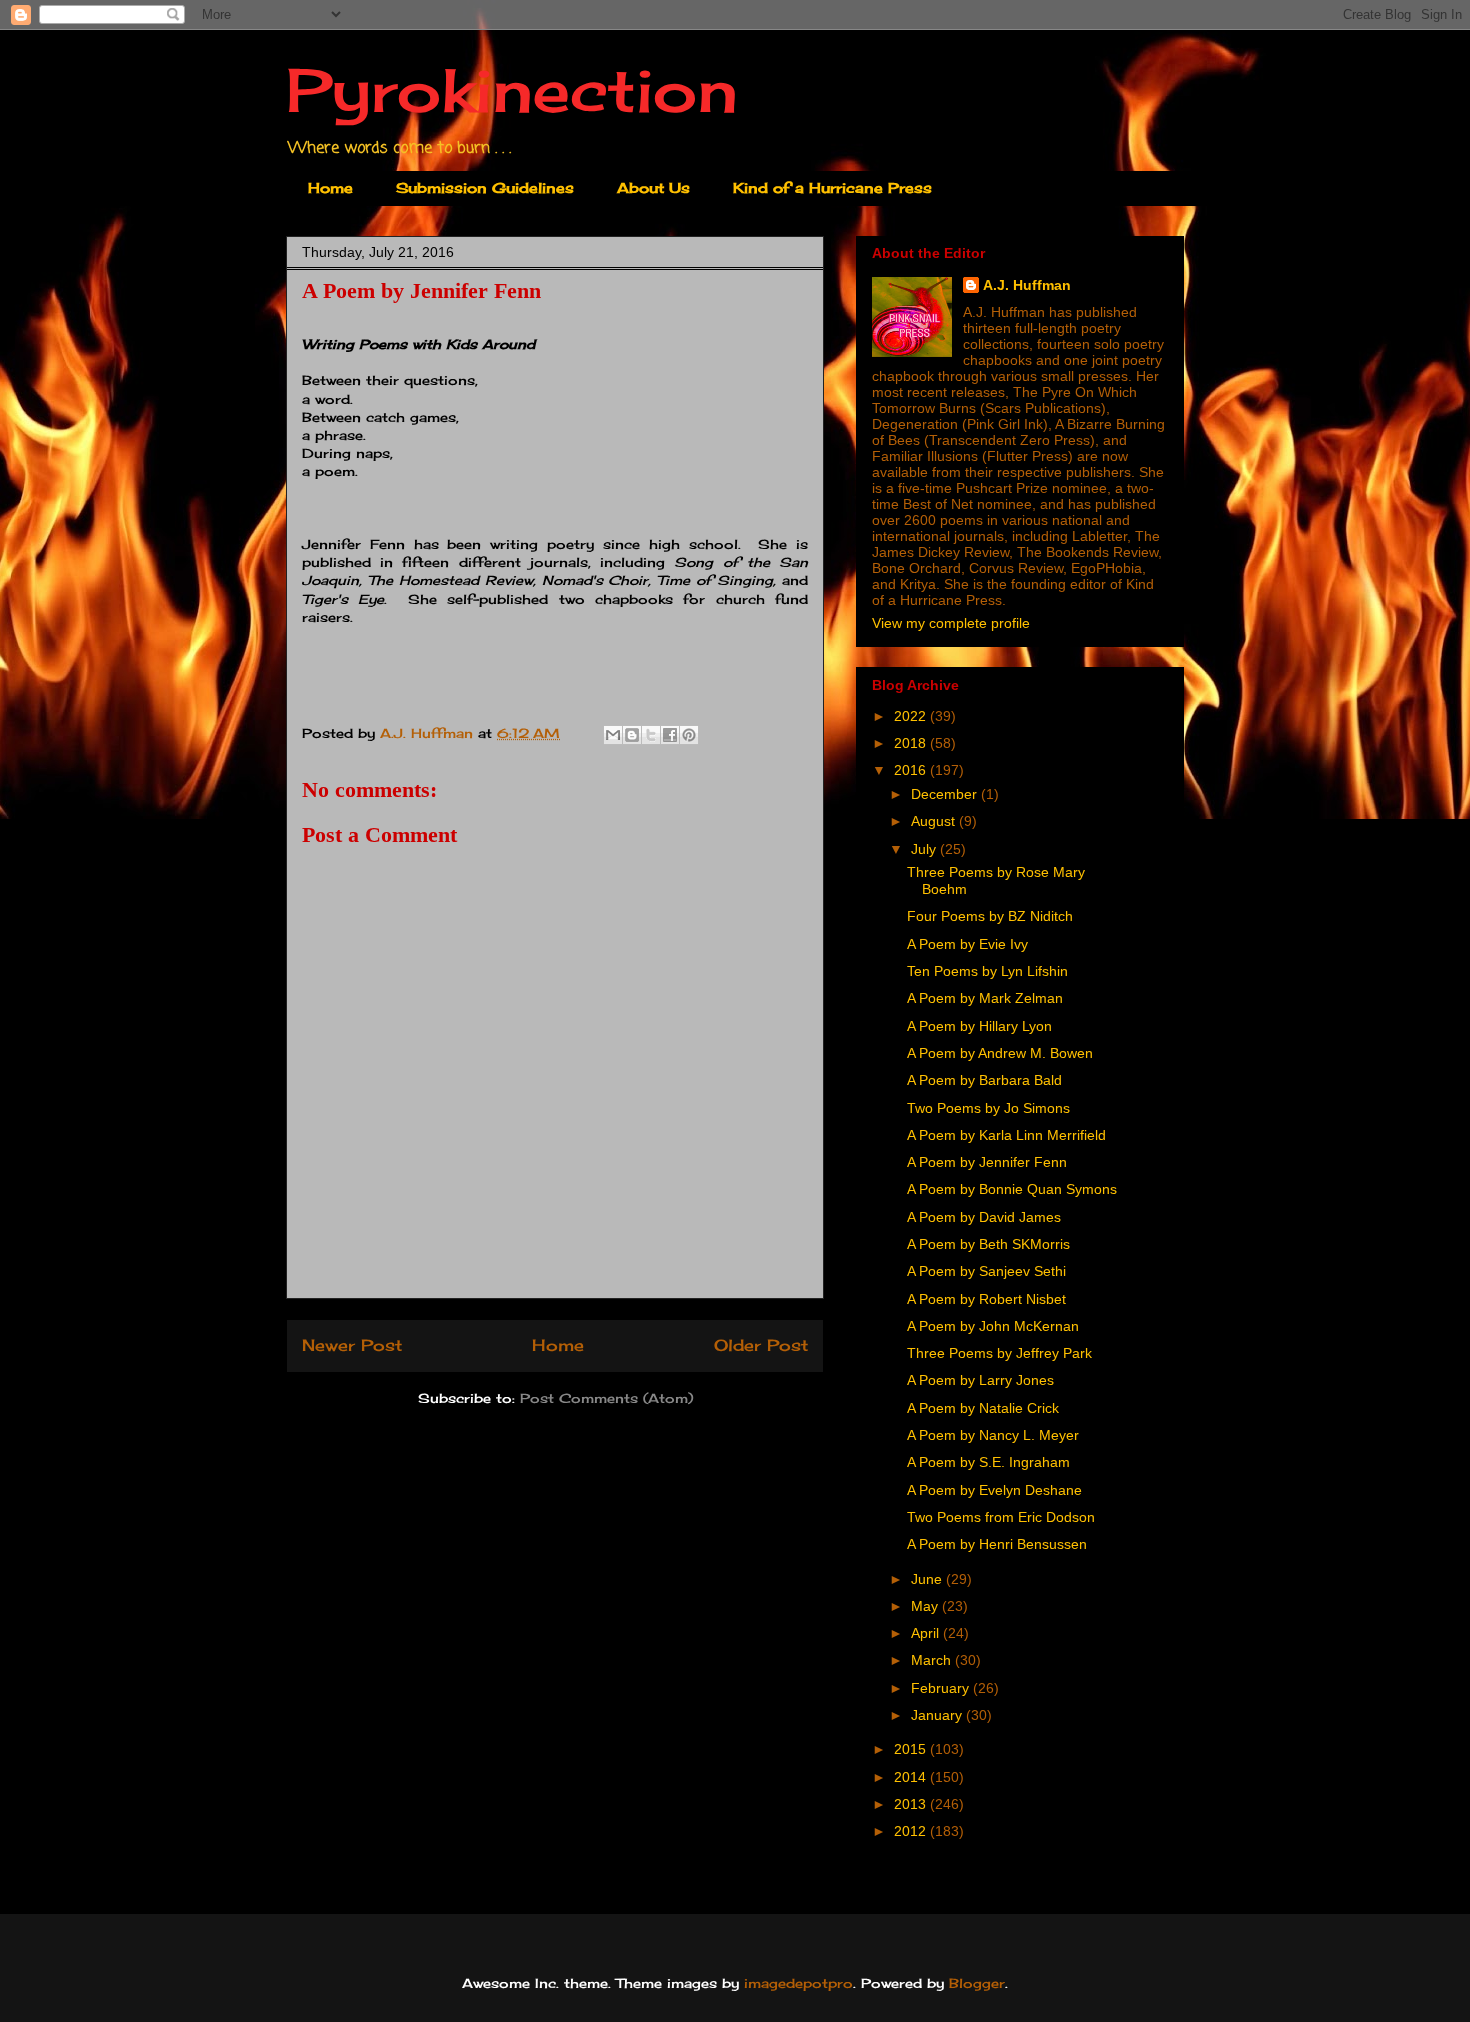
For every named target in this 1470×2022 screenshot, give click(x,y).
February (942, 1688)
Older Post (761, 1345)
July (925, 849)
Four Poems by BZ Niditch (990, 916)
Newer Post (352, 1345)
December (946, 794)
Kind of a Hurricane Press (832, 187)
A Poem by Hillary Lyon (979, 1026)
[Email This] (613, 735)
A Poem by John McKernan (993, 1326)
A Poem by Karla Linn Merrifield (1006, 1135)
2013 (912, 1804)
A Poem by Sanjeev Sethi (986, 1271)
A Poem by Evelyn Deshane (994, 1490)
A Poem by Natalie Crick (983, 1408)
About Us (653, 187)
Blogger (977, 1983)
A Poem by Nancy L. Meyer (993, 1435)
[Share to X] (651, 735)
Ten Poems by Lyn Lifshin (987, 971)
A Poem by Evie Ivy (967, 944)
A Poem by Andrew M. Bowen (1000, 1053)
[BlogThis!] (632, 735)
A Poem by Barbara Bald (984, 1080)
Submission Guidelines (485, 187)
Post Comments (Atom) (606, 1398)
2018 (912, 743)
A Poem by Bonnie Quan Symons (1012, 1189)
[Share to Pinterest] (689, 735)
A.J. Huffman (1027, 285)
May (926, 1606)
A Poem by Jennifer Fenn (987, 1162)
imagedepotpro (798, 1983)
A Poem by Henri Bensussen (997, 1544)
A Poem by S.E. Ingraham (988, 1462)
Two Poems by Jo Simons (988, 1108)
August (935, 821)
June (928, 1579)
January (938, 1715)
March (933, 1660)
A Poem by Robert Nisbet (986, 1299)
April (927, 1633)
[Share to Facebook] (670, 735)
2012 (912, 1831)
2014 (912, 1777)
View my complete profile (951, 623)
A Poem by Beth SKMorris (988, 1244)
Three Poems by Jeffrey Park (999, 1353)
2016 (912, 770)
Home (330, 187)
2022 (912, 716)
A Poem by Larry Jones (980, 1380)
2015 (912, 1749)
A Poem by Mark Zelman (985, 998)
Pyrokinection (512, 89)
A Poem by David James (984, 1217)
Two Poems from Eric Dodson (1001, 1517)
